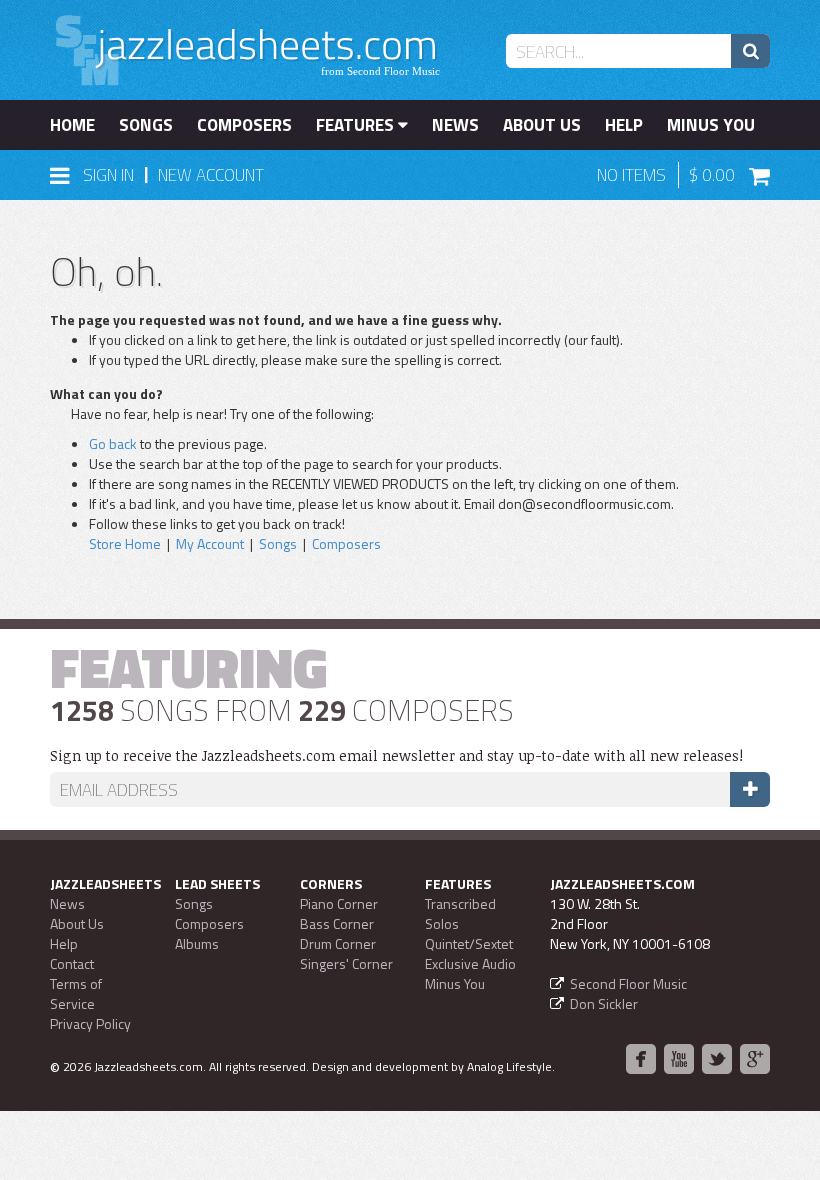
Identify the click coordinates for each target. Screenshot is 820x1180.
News (455, 125)
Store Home (125, 543)
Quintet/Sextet (469, 943)
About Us (542, 125)
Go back (113, 443)
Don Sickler (604, 1003)
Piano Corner (339, 903)
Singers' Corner (346, 963)
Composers (244, 125)
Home (72, 125)
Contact (72, 963)
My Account (210, 543)
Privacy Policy (90, 1023)
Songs (146, 125)
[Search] (750, 51)
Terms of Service (76, 993)
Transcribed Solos (460, 913)
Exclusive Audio (470, 963)
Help (624, 125)
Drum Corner (338, 943)
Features (357, 125)
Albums (197, 943)
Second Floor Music (628, 983)
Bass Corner (337, 923)
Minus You (711, 125)
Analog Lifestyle (509, 1066)
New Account (211, 175)
